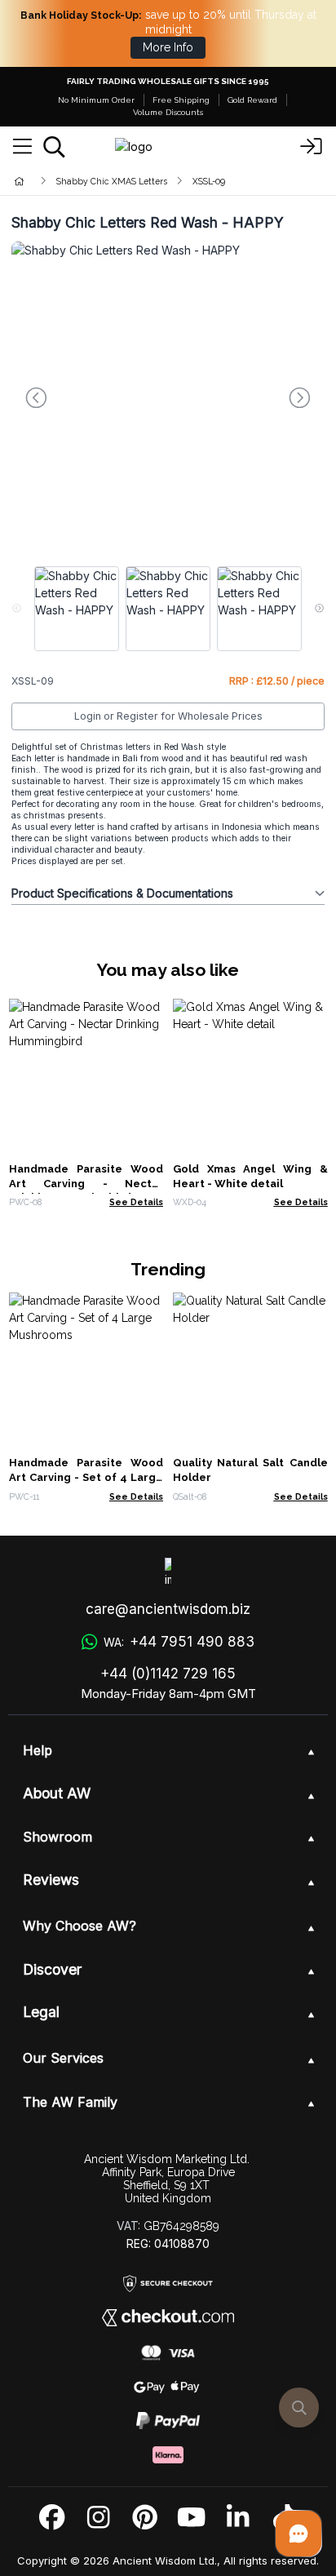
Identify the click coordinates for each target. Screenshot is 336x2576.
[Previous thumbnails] (17, 609)
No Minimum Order (96, 100)
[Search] (54, 147)
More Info (168, 47)
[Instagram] (98, 2518)
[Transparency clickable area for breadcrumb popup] (105, 181)
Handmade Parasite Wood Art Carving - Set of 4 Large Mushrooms (86, 1477)
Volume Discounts (168, 112)
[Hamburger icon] (22, 147)
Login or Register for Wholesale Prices (168, 716)
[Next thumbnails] (319, 609)
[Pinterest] (145, 2518)
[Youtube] (191, 2518)
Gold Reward (252, 100)
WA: (179, 1642)
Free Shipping (181, 100)
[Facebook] (52, 2518)
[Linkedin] (238, 2518)
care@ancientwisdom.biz (168, 1609)
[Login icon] (312, 147)
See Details (136, 1202)
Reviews (51, 1880)
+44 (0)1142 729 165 (168, 1674)
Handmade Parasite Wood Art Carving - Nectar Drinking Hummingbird (86, 1184)
